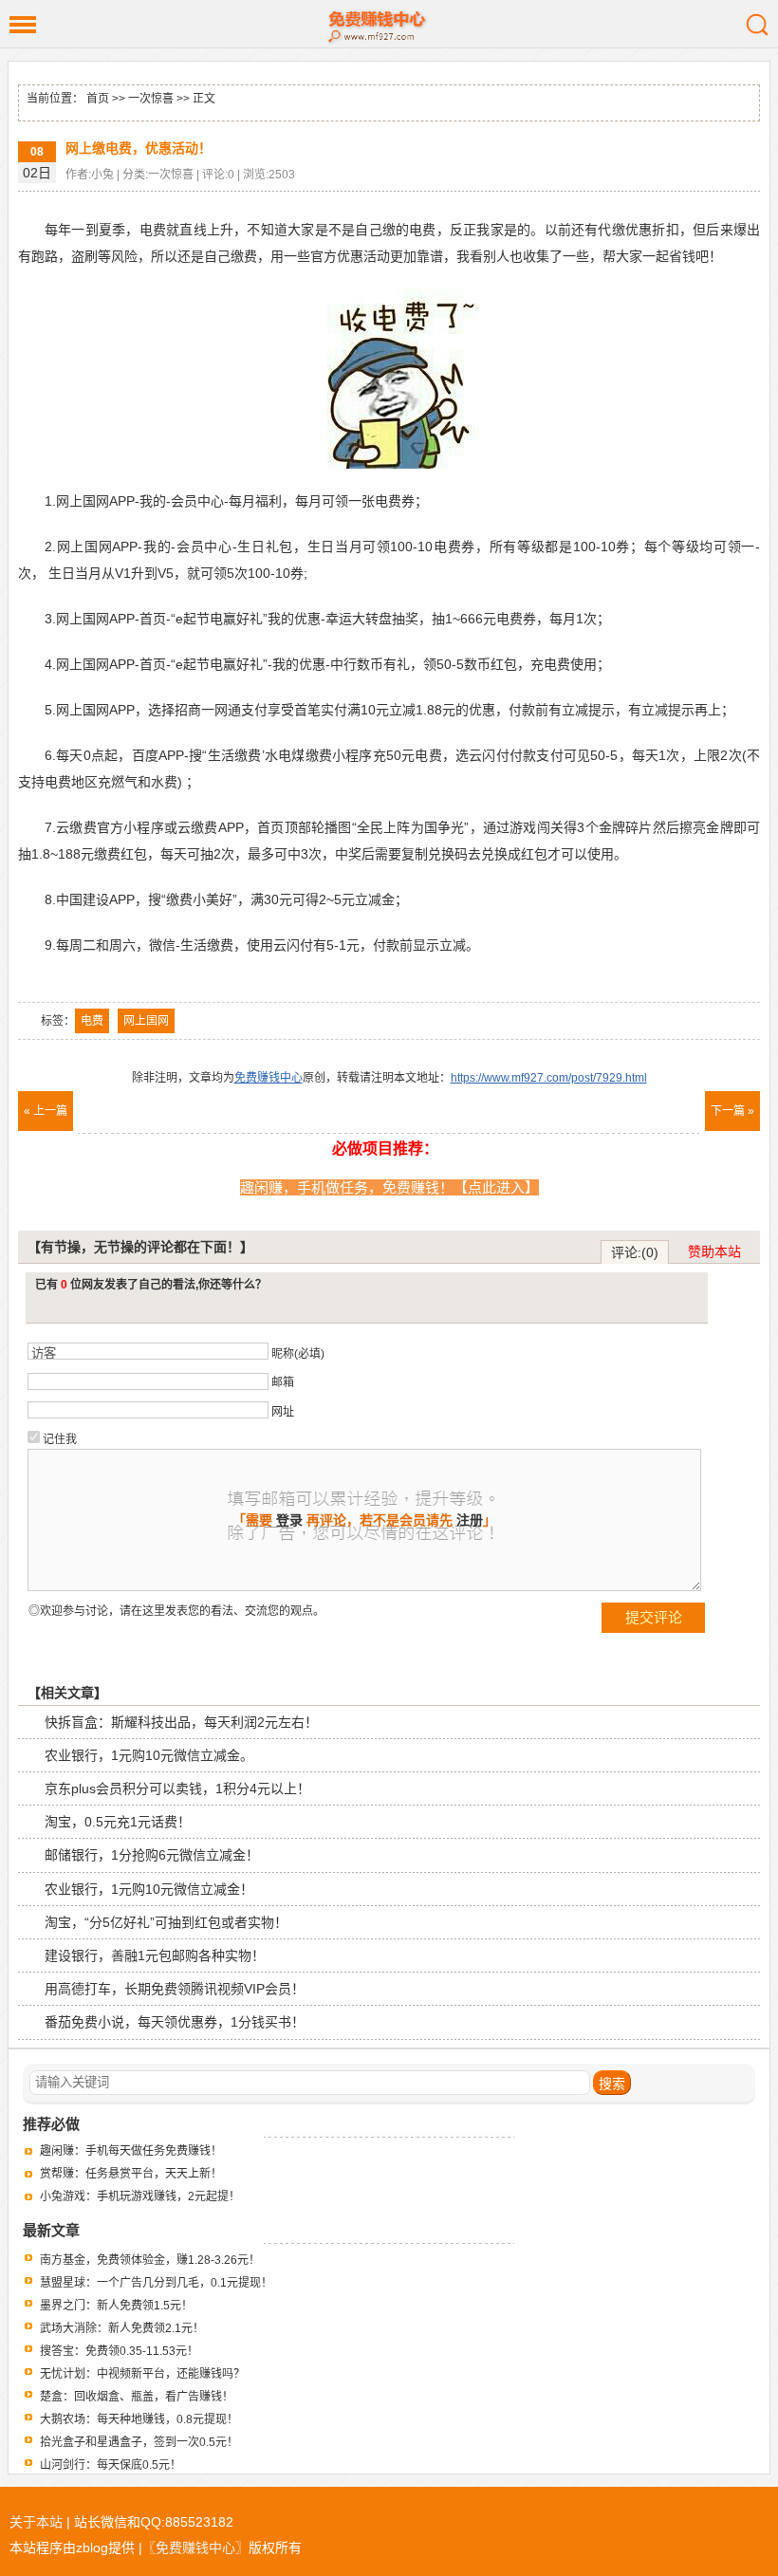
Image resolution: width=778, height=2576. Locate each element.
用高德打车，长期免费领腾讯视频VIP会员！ (175, 1989)
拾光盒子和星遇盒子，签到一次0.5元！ (139, 2442)
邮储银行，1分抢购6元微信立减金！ (152, 1855)
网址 (283, 1412)
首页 (98, 99)
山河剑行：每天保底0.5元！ (111, 2465)
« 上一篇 (46, 1111)
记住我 (60, 1439)
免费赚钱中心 (389, 24)
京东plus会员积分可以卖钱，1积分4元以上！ (177, 1788)
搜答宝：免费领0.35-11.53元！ (119, 2351)
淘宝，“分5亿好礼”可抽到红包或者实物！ (166, 1922)
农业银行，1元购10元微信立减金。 (149, 1755)
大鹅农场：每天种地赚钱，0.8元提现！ (139, 2419)
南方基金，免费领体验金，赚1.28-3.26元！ (150, 2260)
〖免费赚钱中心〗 (195, 2548)
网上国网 (146, 1021)
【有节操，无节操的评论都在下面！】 (140, 1247)
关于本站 (36, 2522)
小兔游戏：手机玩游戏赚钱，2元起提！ (140, 2196)
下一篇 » (732, 1111)
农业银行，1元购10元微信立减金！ (149, 1889)
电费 (92, 1021)
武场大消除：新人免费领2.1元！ (122, 2328)
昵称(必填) (298, 1354)
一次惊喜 (151, 99)
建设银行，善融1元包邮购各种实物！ (155, 1955)
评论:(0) (635, 1252)
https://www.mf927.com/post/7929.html (549, 1078)
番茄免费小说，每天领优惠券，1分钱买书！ (175, 2022)
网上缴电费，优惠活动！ (139, 148)
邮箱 (283, 1382)
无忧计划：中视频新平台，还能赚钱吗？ (142, 2374)
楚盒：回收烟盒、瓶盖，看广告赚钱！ (137, 2397)
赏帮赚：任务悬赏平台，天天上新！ (131, 2174)
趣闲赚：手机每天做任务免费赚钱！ (131, 2151)
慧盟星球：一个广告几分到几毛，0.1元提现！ (156, 2283)
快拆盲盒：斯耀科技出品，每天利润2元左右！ (181, 1722)
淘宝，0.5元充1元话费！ (118, 1822)
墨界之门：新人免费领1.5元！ (116, 2306)
